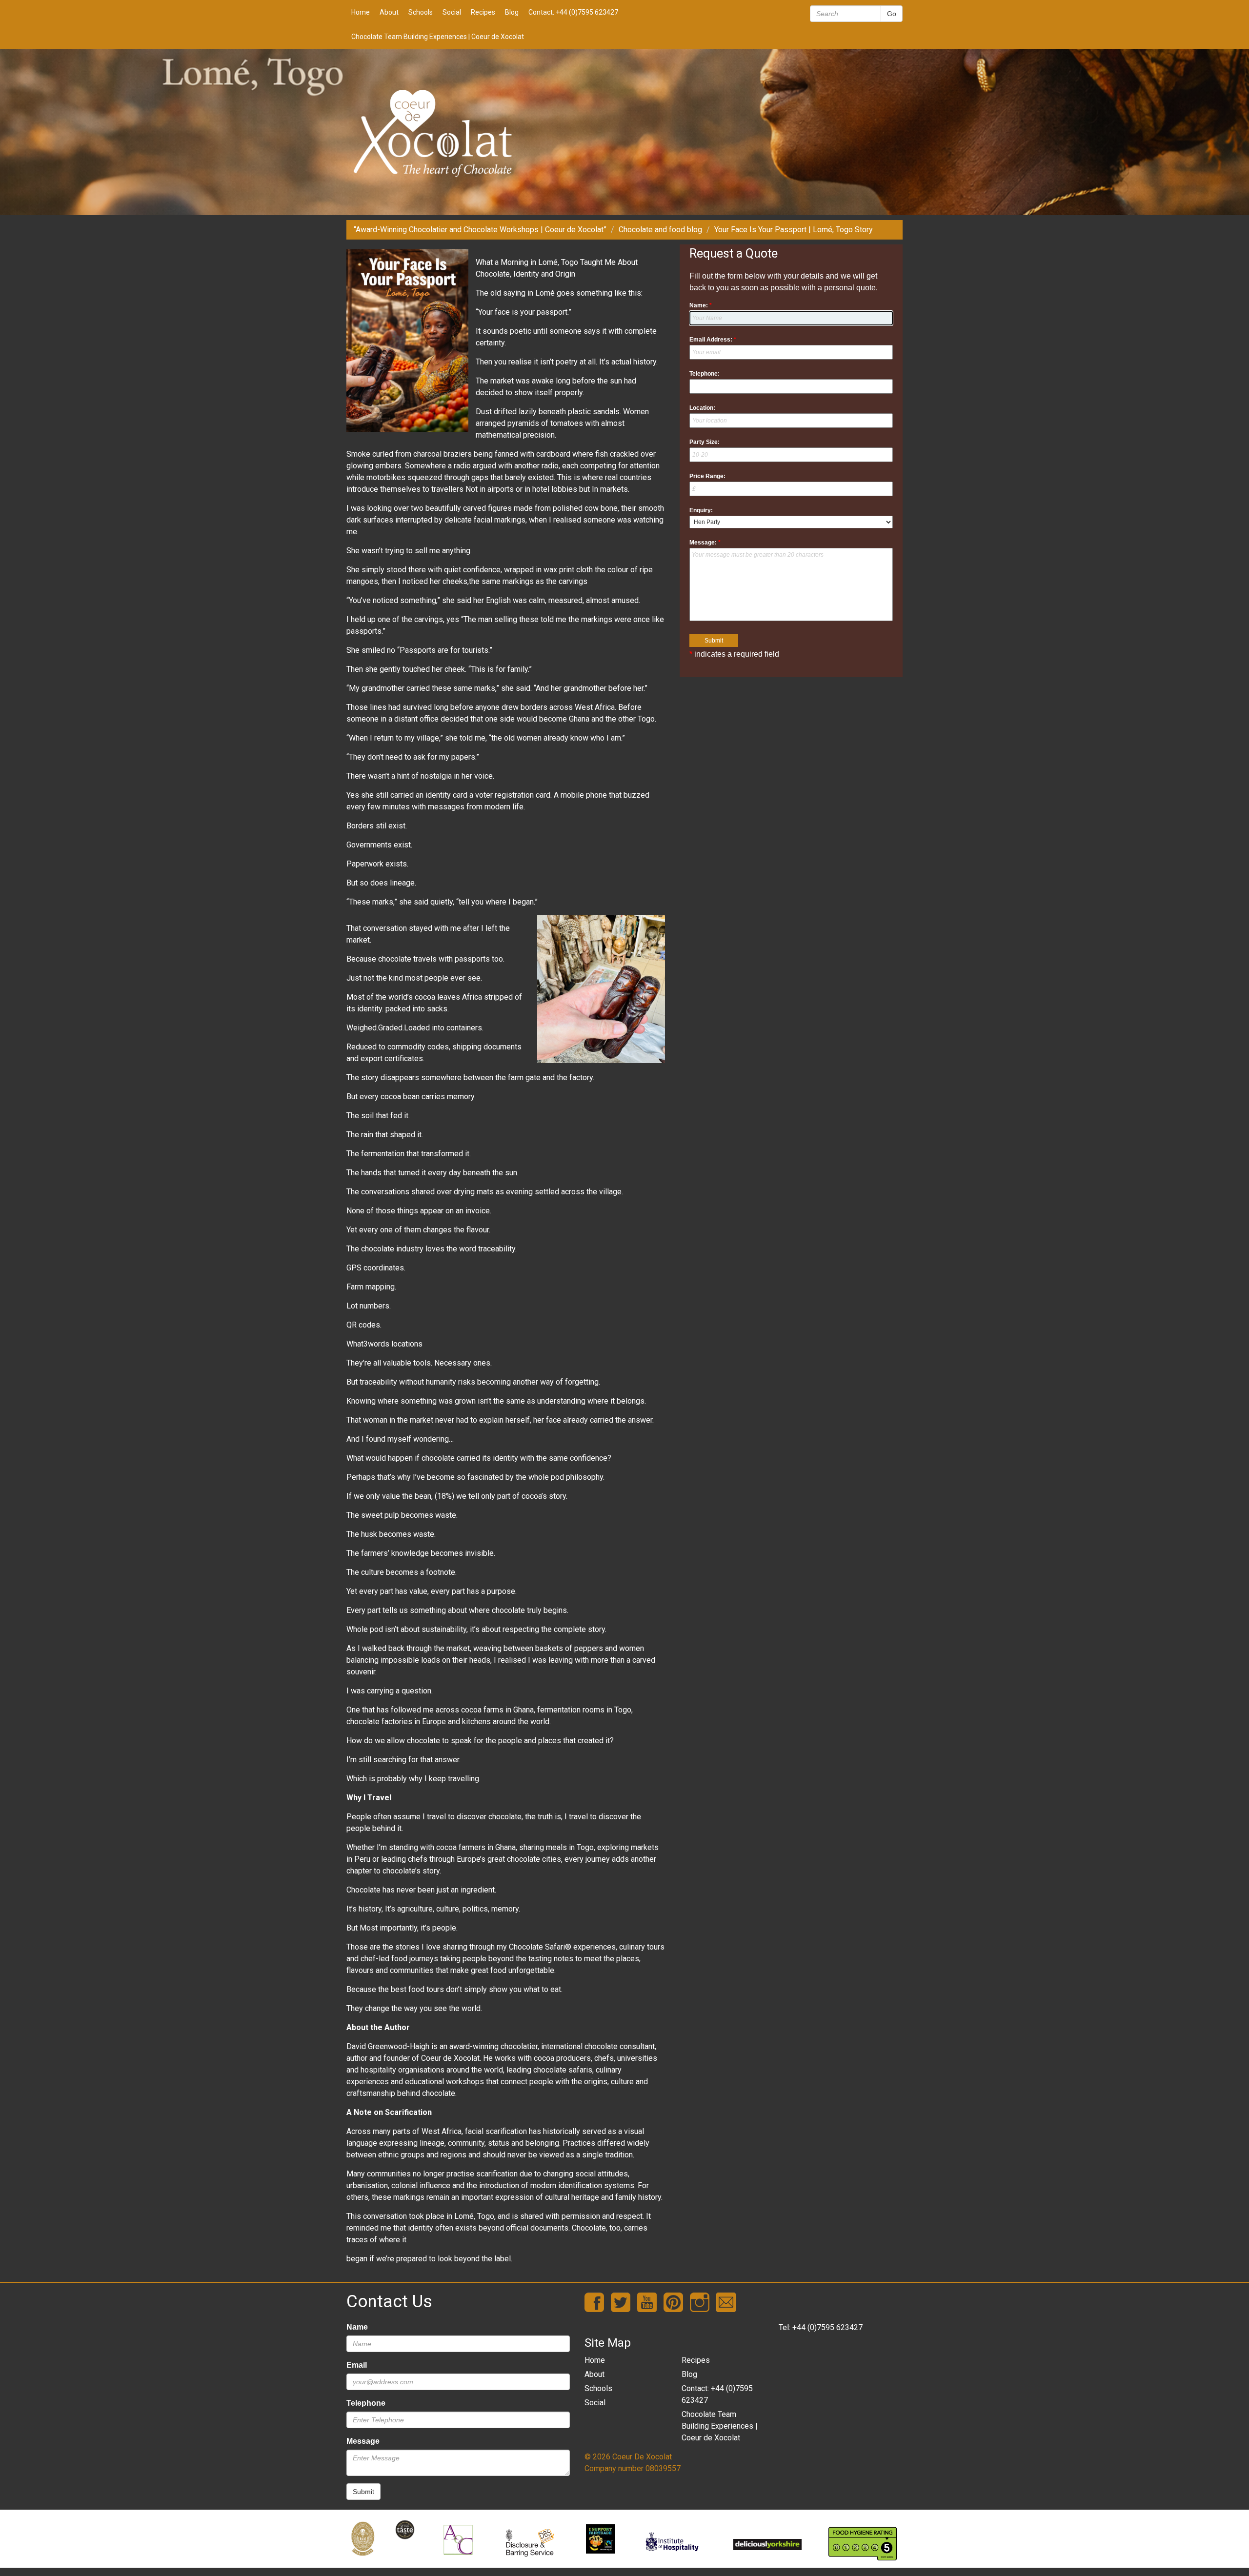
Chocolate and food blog (660, 230)
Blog (512, 12)
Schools (421, 12)
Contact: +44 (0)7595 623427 (573, 12)
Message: (705, 543)
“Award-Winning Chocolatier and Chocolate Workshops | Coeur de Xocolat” (480, 230)
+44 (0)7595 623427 (827, 2327)
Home (361, 12)
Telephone (366, 2403)
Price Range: (707, 476)
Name (357, 2327)
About (389, 12)
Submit (363, 2492)
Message (363, 2441)
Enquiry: (701, 510)
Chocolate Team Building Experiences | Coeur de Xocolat (438, 37)
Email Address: (713, 340)
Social (452, 12)
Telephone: (705, 374)
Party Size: (705, 442)
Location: (702, 408)
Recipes (483, 12)
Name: (701, 305)
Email (357, 2365)
